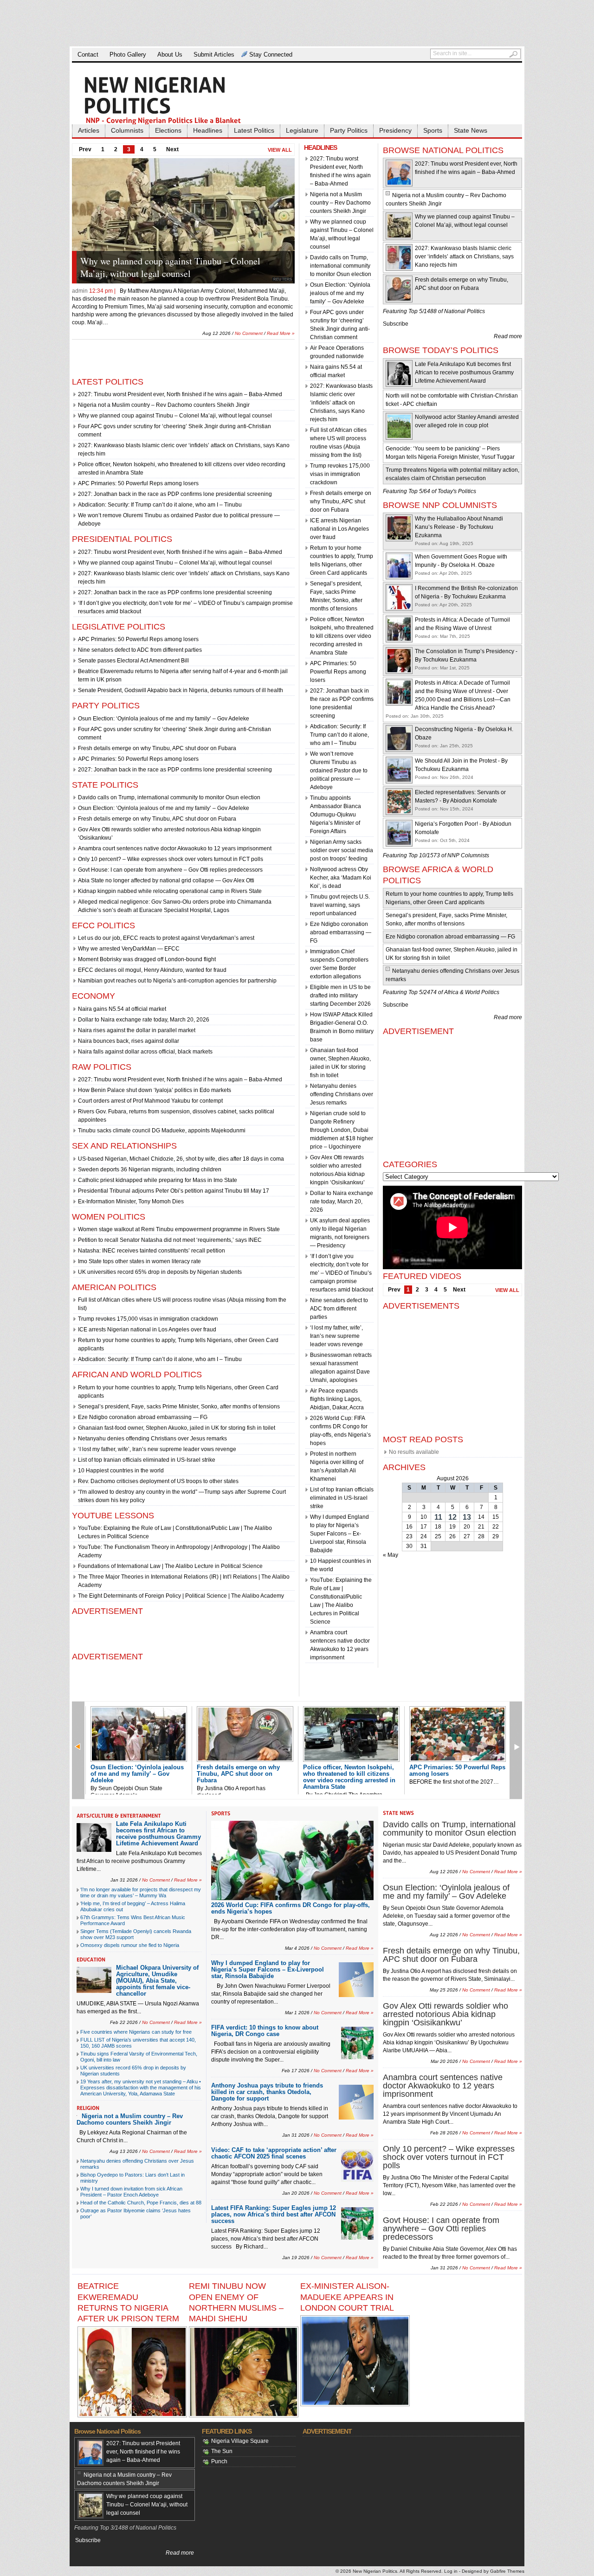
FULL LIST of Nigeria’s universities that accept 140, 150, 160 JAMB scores (138, 2043)
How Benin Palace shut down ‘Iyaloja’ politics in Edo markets (155, 1090)
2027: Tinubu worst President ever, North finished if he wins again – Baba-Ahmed (180, 394)
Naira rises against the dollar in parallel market (137, 1030)
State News (471, 130)
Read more (508, 336)
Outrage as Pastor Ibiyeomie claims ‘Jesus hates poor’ (136, 2213)
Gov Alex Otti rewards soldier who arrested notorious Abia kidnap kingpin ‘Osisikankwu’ (445, 2014)
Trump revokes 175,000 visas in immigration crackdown (148, 1319)
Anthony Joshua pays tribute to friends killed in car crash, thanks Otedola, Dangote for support (267, 2092)
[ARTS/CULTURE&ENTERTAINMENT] (119, 1816)
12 (452, 1517)
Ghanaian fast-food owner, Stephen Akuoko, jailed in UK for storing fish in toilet (177, 1428)
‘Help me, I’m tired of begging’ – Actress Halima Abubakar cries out (133, 1906)
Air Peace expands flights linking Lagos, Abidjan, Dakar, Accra (337, 1399)
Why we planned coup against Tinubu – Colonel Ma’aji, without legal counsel (175, 416)
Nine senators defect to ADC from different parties (140, 650)
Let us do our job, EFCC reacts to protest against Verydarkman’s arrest (166, 938)
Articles (89, 130)
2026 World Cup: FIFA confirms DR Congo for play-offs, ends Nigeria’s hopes (291, 1908)
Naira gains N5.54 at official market (122, 1009)
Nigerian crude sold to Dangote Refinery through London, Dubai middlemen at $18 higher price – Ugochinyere (342, 1130)
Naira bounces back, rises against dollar (129, 1041)
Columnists (127, 130)
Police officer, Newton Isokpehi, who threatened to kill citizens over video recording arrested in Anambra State (342, 636)
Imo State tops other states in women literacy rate (139, 1261)
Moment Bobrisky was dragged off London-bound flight (147, 959)
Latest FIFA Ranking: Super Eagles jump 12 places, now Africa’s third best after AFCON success (274, 2214)
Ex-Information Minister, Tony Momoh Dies (131, 1201)
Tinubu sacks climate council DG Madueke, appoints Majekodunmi (162, 1131)
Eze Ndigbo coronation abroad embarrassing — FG (143, 1417)
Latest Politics (254, 130)
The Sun (222, 2451)
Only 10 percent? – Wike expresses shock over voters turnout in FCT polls (171, 859)
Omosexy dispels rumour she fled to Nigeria (130, 1945)
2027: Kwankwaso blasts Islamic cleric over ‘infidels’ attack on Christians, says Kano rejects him (341, 403)
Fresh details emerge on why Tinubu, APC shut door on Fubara (157, 748)
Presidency (395, 130)
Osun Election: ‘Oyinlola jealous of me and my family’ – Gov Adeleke (184, 267)
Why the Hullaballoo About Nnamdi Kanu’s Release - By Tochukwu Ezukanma (459, 527)
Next (172, 149)
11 (438, 1517)
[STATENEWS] (398, 1813)
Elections (168, 130)
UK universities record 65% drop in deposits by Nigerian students (160, 1272)
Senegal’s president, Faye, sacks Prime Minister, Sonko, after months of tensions (179, 1407)
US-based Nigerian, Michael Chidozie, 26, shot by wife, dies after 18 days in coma (181, 1159)
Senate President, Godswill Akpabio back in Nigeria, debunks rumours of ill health (181, 690)
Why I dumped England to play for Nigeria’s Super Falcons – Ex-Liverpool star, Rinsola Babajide (339, 1534)
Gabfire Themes (507, 2571)
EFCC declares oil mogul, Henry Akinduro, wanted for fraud (152, 970)
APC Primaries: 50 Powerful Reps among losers (138, 483)
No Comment (249, 325)
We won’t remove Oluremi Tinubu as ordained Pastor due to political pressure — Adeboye (339, 771)
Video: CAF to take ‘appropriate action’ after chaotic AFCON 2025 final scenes (274, 2153)
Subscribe (396, 324)
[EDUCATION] (91, 1959)
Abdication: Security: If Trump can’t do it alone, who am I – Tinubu (160, 505)
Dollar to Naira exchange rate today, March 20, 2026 (144, 1020)
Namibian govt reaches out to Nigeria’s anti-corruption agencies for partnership (177, 981)
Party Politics (349, 130)
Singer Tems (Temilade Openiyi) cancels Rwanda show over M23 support (136, 1934)
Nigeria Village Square (240, 2441)
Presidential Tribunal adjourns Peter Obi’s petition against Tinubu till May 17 (174, 1191)
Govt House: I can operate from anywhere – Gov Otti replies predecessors (170, 870)
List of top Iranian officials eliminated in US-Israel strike (147, 1460)
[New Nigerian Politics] (176, 100)
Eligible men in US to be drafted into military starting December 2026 (340, 996)
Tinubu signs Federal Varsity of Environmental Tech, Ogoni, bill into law (139, 2057)
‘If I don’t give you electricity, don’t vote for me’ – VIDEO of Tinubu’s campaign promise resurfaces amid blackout (342, 1273)
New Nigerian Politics (375, 2571)
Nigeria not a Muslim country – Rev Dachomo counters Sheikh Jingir (164, 405)
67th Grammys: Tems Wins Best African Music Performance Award (133, 1920)
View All (280, 150)
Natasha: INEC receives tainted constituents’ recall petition (152, 1251)
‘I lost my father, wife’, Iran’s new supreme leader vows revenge (157, 1449)
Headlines (208, 130)
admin (80, 291)
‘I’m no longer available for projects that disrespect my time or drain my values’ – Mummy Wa (141, 1892)
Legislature (302, 130)
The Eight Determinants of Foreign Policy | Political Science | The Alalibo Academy (181, 1596)
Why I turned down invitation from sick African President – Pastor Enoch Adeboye (131, 2192)
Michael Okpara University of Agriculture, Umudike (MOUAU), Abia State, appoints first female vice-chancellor (157, 1981)
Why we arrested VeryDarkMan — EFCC (129, 949)
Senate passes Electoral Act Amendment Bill (133, 661)
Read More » (281, 325)
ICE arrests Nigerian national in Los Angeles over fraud (147, 1330)
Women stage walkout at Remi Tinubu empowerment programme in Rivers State (179, 1229)
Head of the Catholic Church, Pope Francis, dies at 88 (141, 2203)
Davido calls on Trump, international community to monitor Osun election (169, 797)
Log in (451, 2571)
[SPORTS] (221, 1813)
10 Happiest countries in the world (121, 1471)
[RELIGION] (88, 2108)
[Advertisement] (297, 23)
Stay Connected (271, 55)
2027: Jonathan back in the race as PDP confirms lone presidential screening (175, 494)
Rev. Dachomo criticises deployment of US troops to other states (158, 1481)
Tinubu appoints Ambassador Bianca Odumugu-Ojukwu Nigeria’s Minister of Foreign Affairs (336, 815)
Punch (219, 2461)
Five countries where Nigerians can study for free (136, 2032)
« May (391, 1555)
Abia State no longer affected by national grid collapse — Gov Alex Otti (166, 880)
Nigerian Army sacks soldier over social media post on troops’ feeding (342, 850)
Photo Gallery (128, 55)
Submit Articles (214, 55)
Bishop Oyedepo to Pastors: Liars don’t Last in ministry (132, 2178)
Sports (433, 130)
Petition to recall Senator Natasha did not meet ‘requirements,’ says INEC (170, 1240)
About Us (170, 55)
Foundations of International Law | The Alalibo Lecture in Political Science (170, 1566)
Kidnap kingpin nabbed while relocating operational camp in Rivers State (170, 891)
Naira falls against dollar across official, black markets (145, 1052)
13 (467, 1517)
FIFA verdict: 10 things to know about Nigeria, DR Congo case (265, 2031)
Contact (88, 55)
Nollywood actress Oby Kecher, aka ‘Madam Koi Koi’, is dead (341, 878)
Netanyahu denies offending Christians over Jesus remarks (152, 1439)
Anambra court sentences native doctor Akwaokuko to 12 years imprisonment (175, 848)
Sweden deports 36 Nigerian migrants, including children (150, 1169)
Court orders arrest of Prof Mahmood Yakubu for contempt (150, 1101)
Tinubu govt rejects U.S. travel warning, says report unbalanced (340, 905)
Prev (85, 149)
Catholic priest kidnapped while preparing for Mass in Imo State (158, 1180)
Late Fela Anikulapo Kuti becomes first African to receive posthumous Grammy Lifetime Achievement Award (464, 373)
